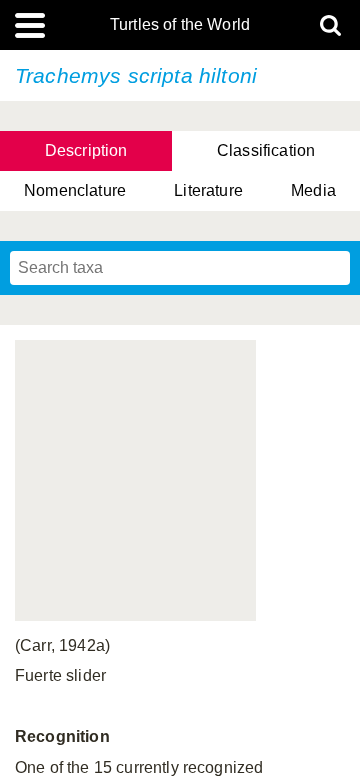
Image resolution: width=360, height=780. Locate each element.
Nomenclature (75, 190)
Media (313, 190)
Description (86, 150)
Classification (266, 150)
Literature (208, 190)
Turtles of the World (180, 25)
